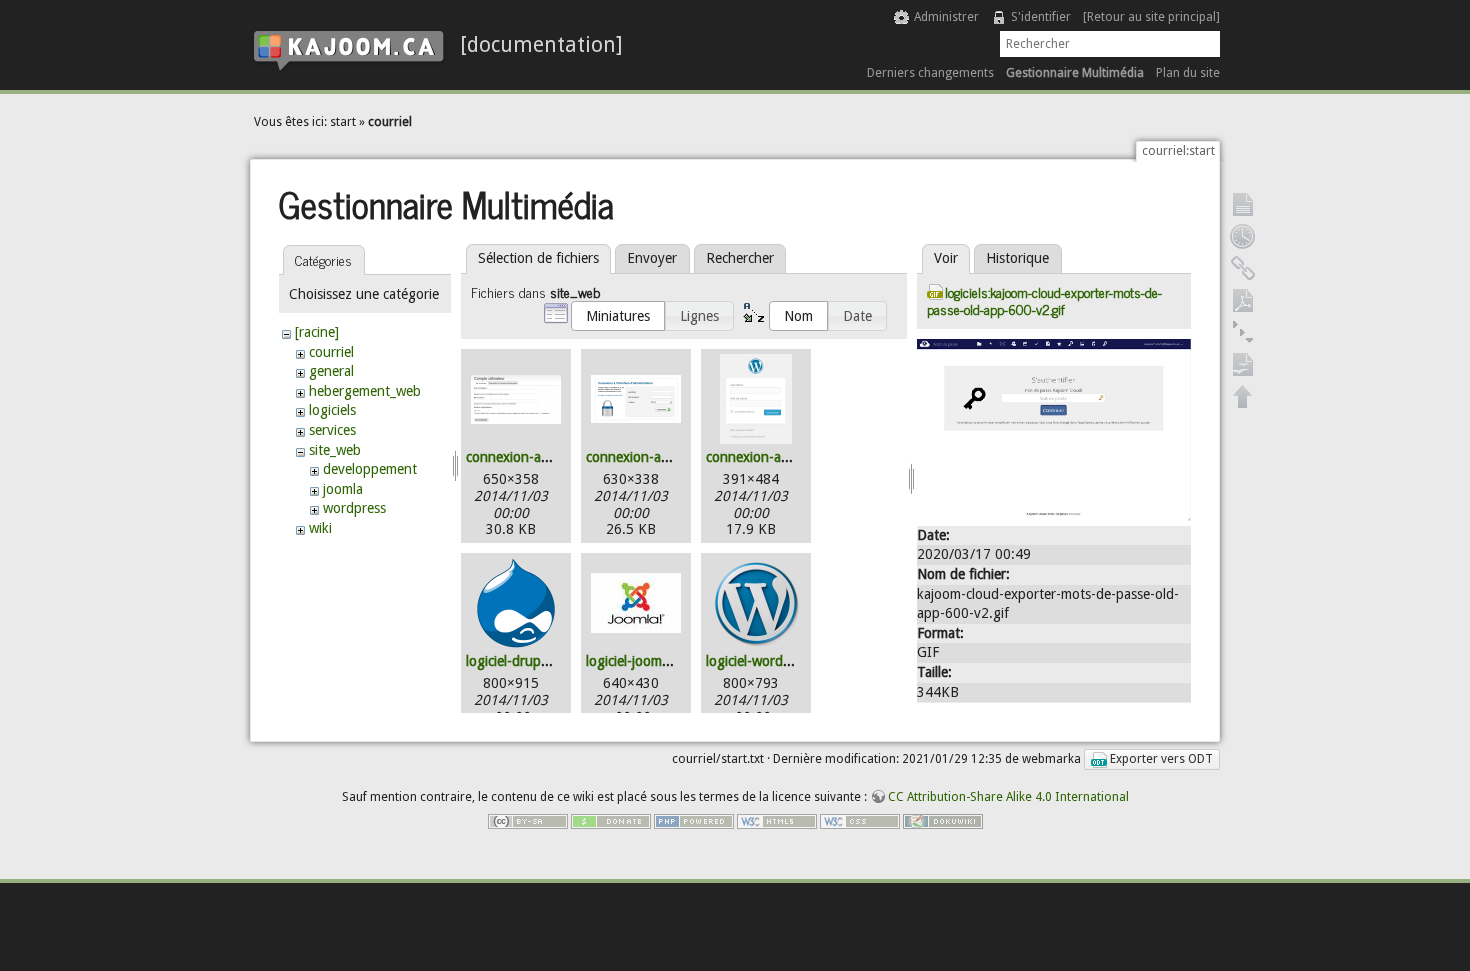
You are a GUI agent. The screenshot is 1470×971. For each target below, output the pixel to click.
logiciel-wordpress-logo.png (790, 661)
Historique (1017, 258)
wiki (320, 528)
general (331, 371)
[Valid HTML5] (777, 821)
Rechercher (740, 258)
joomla (343, 489)
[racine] (317, 332)
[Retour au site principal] (1151, 17)
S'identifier (1041, 17)
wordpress (354, 508)
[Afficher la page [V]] (1243, 204)
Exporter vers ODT (1160, 759)
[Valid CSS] (860, 821)
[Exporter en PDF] (1243, 300)
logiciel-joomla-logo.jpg (656, 661)
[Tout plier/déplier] (1243, 332)
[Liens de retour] (1243, 268)
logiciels (332, 410)
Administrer (946, 17)
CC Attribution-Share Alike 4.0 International (1008, 797)
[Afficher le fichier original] (1054, 428)
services (332, 430)
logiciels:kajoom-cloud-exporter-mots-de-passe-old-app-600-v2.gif (1044, 300)
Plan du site (1188, 73)
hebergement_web (365, 391)
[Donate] (611, 821)
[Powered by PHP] (694, 821)
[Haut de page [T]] (1243, 396)
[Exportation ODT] (1243, 364)
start (343, 122)
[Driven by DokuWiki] (943, 821)
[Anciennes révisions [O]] (1243, 236)
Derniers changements (930, 73)
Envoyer (652, 258)
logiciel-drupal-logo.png (538, 661)
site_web (335, 450)
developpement (370, 469)
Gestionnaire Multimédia (1075, 73)
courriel (390, 122)
